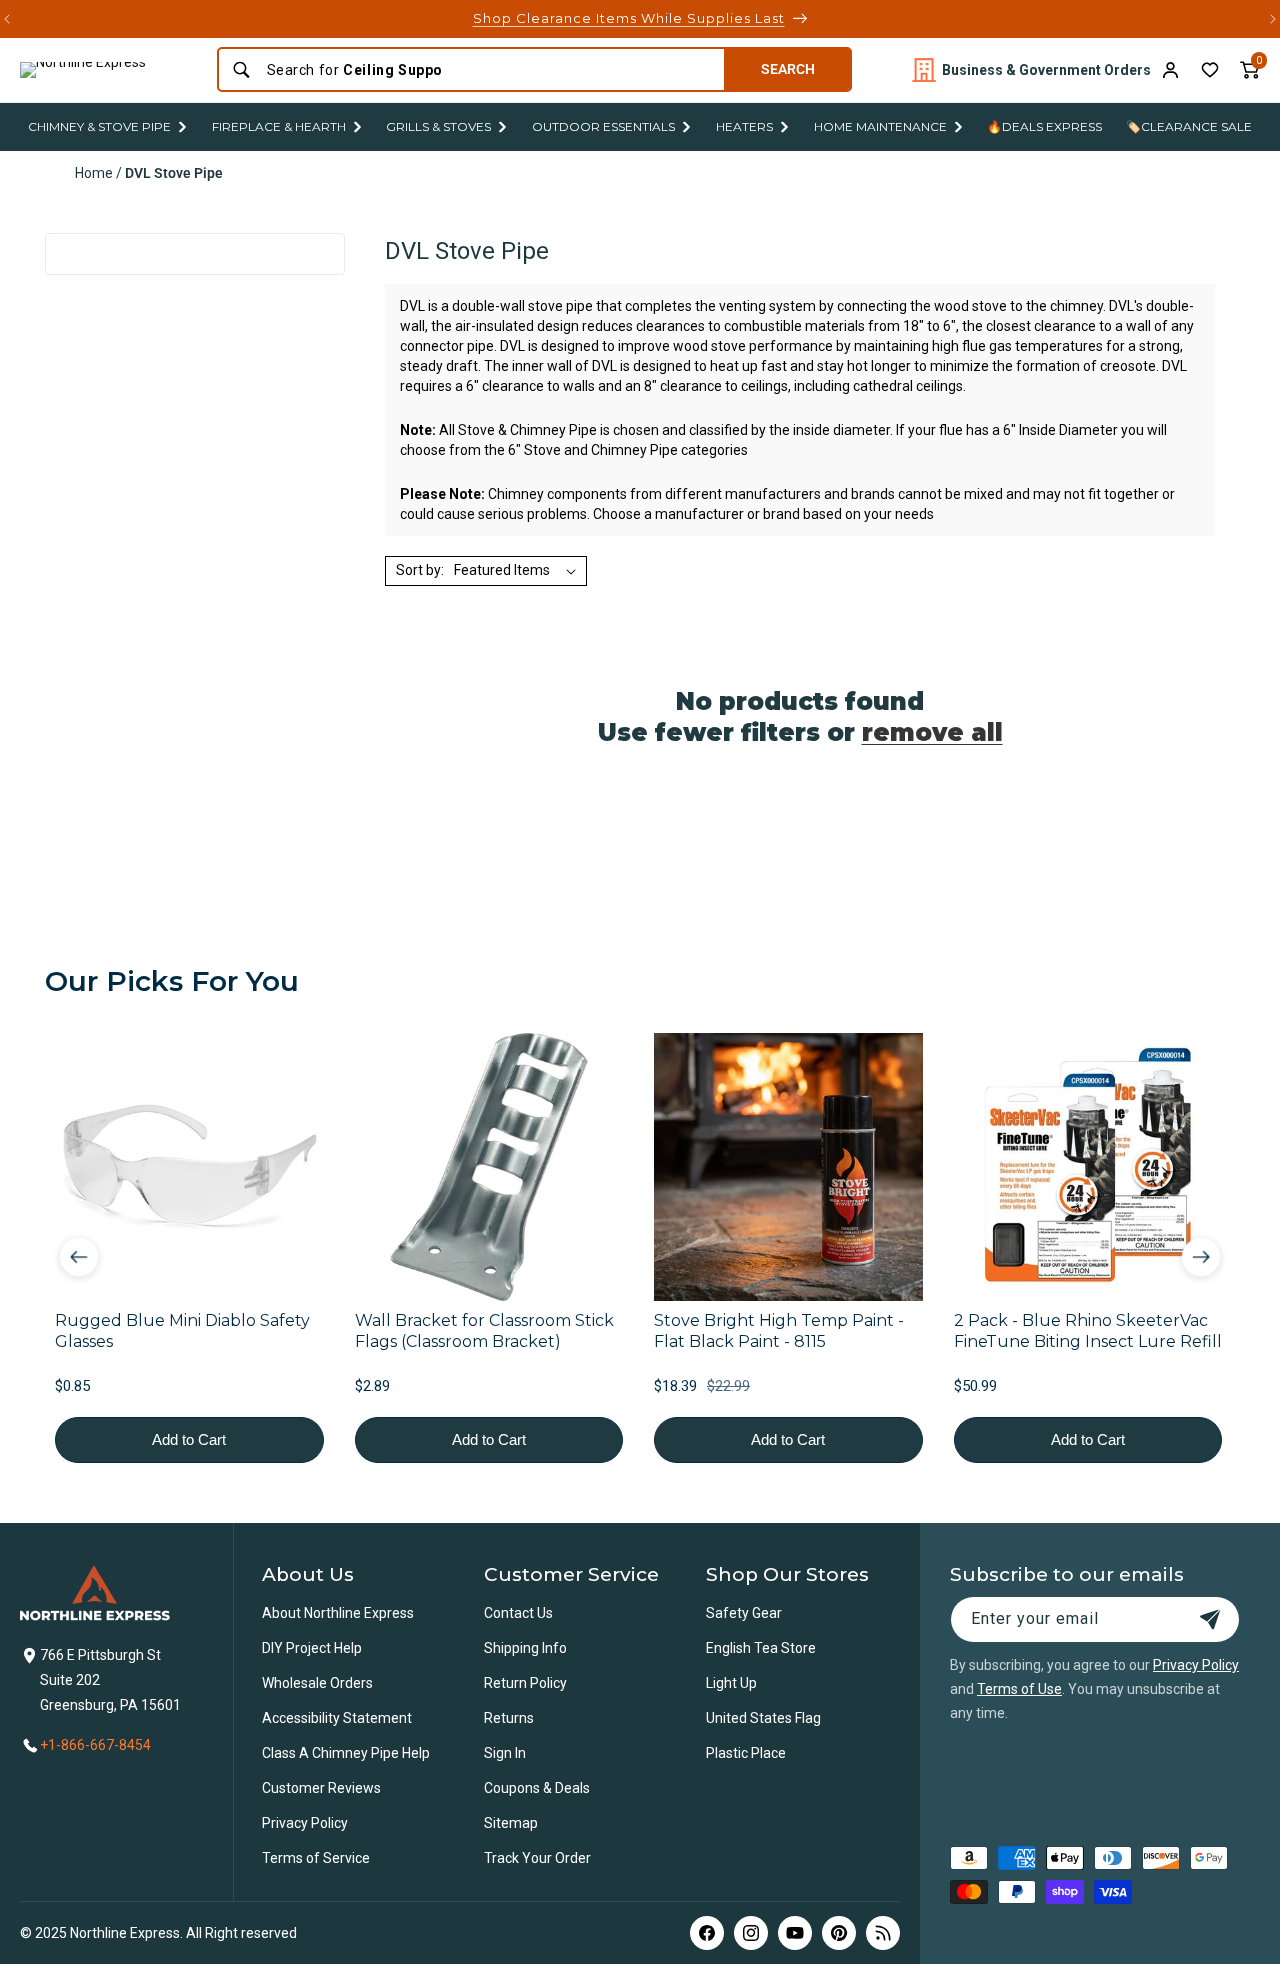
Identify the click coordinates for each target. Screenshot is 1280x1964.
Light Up (731, 1683)
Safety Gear (744, 1613)
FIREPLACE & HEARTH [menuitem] (279, 126)
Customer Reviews (321, 1788)
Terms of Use (1019, 1689)
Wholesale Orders (317, 1683)
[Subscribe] (1210, 1619)
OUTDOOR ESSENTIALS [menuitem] (603, 126)
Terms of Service (316, 1858)
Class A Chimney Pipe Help (346, 1753)
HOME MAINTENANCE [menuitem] (880, 126)
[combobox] (489, 70)
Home (94, 173)
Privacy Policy (305, 1823)
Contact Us (518, 1613)
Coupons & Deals (537, 1788)
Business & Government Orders (1046, 70)
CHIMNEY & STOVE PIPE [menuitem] (99, 126)
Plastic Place (746, 1753)
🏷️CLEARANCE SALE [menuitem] (1189, 126)
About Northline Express (338, 1613)
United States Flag (763, 1718)
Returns (509, 1718)
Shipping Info (525, 1648)
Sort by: (420, 570)
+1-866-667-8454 (95, 1745)
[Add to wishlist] (1210, 70)
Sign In (505, 1753)
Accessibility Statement (337, 1718)
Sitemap (511, 1823)
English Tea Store (761, 1648)
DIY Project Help (312, 1648)
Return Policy (525, 1683)
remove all (932, 732)
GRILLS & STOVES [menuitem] (438, 126)
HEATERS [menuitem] (744, 126)
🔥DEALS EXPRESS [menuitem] (1044, 126)
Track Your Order (537, 1858)
